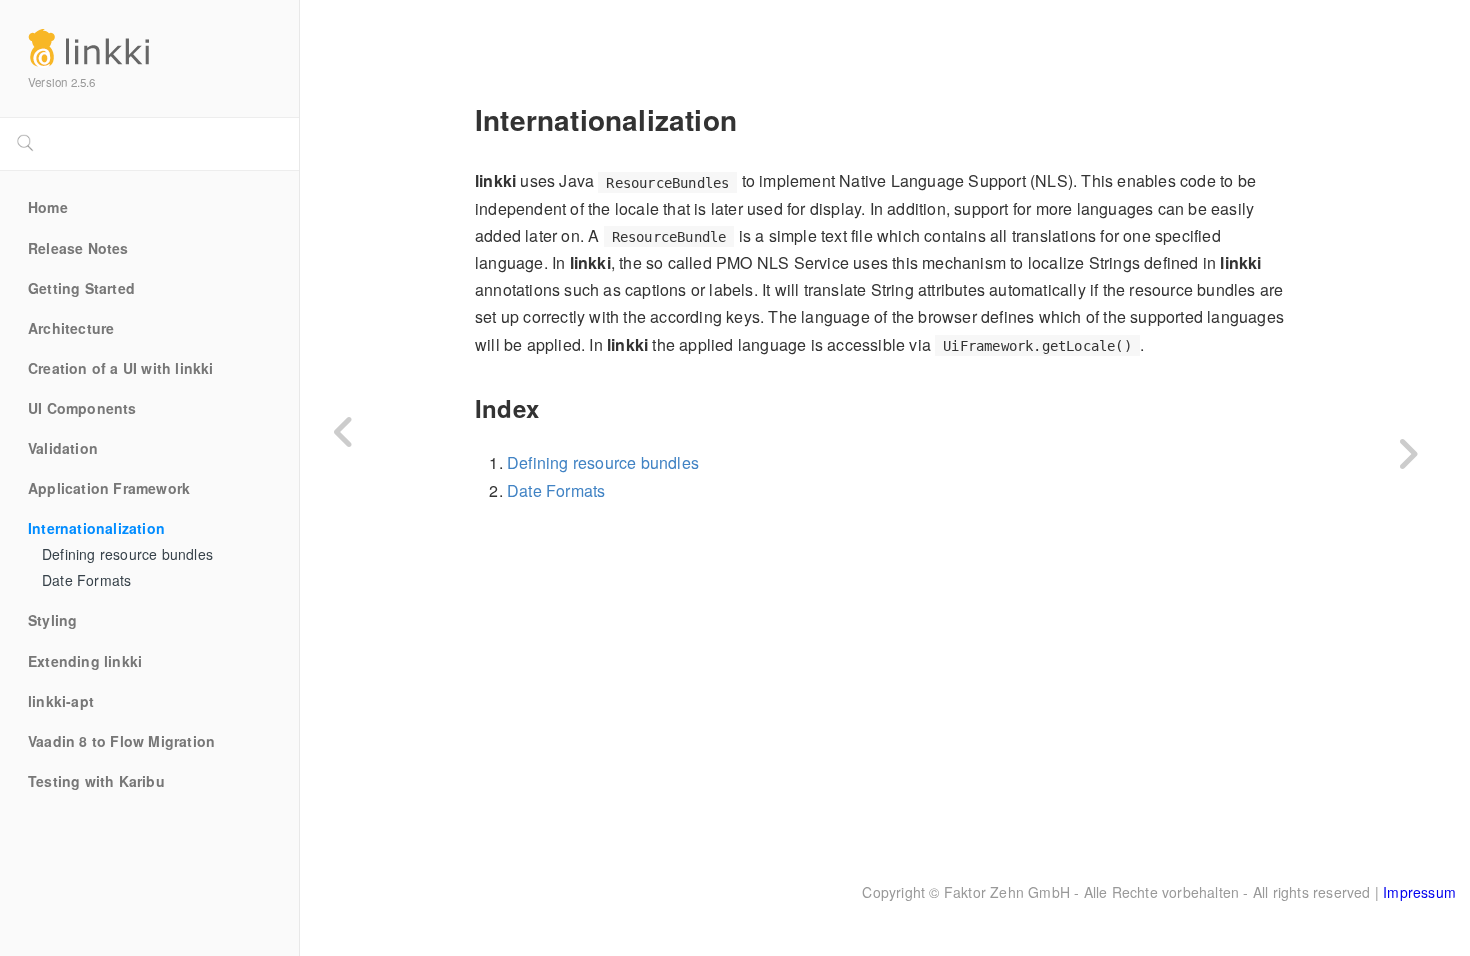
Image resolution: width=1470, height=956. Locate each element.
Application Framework (109, 489)
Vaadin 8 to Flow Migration (121, 742)
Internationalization (96, 529)
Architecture (71, 329)
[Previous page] (345, 432)
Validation (63, 449)
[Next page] (1408, 454)
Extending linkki (85, 662)
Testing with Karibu (96, 782)
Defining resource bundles (127, 555)
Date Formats (86, 581)
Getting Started (81, 289)
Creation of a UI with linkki (121, 369)
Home (48, 208)
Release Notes (78, 249)
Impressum (1419, 892)
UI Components (82, 409)
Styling (52, 621)
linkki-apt (61, 702)
